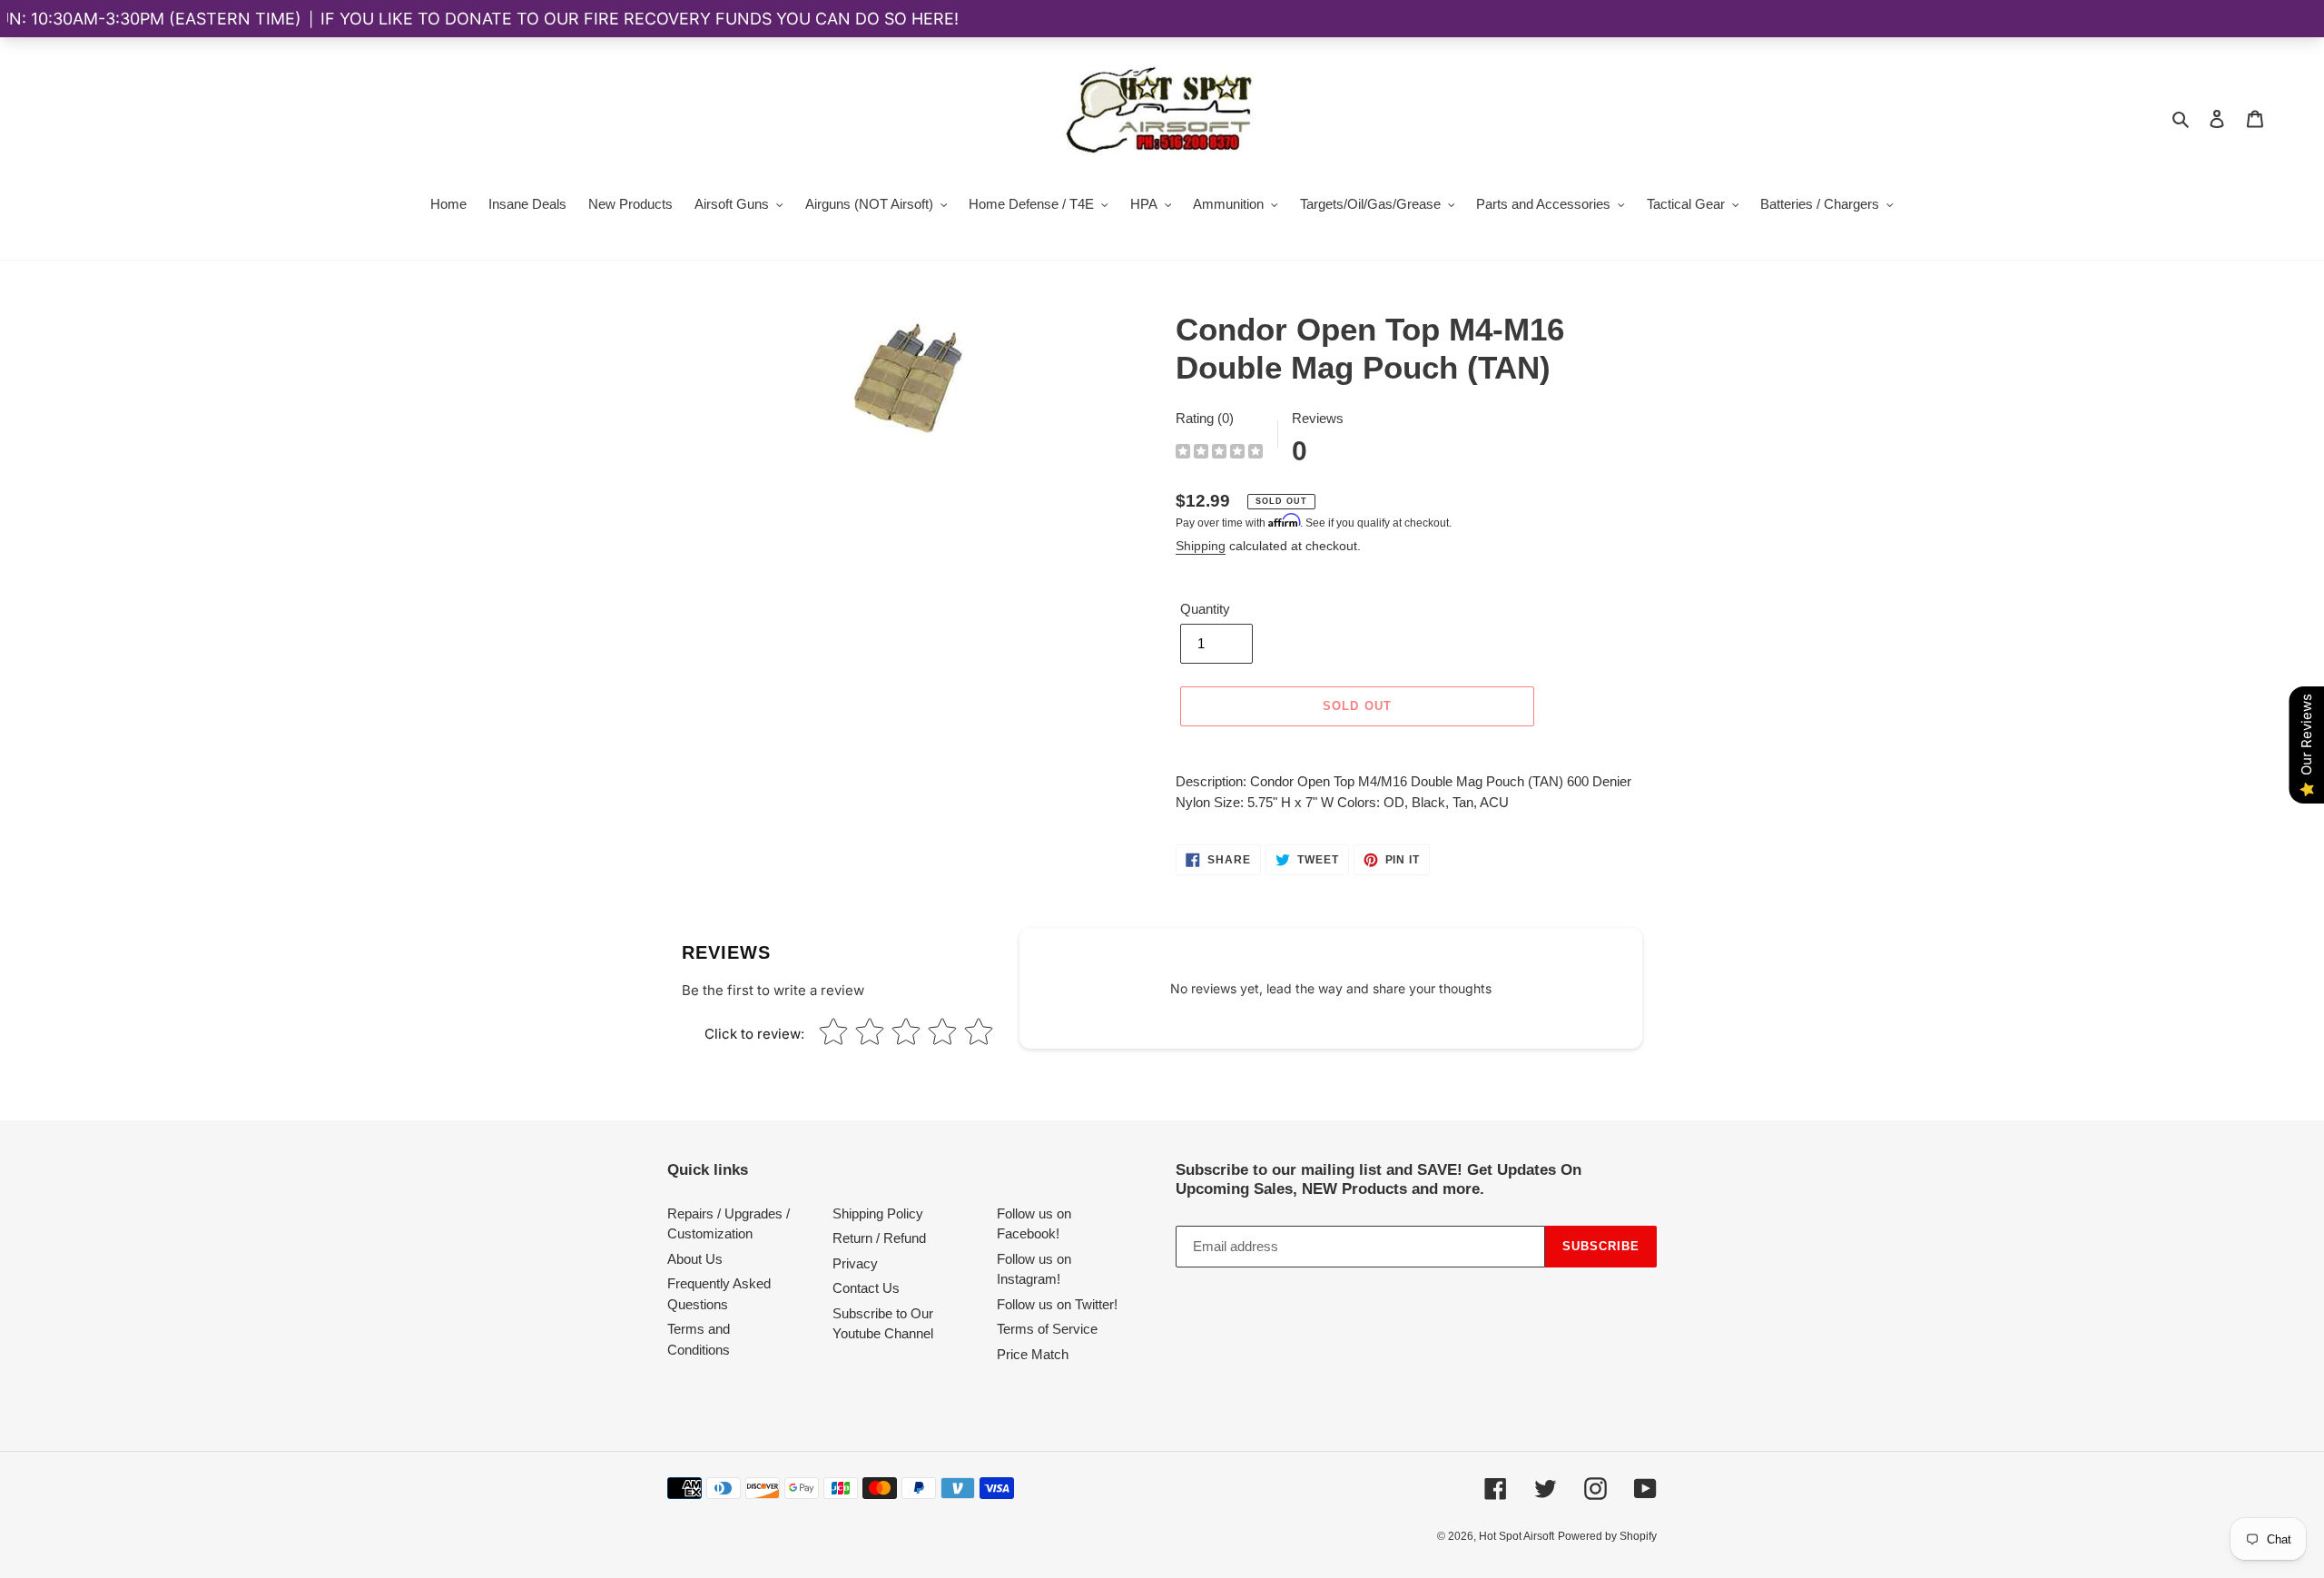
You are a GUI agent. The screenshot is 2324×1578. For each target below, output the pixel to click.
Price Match (1033, 1354)
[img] (1219, 454)
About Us (695, 1259)
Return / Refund (879, 1238)
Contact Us (866, 1288)
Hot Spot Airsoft (1517, 1536)
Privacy (855, 1263)
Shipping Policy (878, 1213)
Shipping (1201, 546)
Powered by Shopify (1607, 1536)
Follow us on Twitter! (1057, 1304)
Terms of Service (1047, 1329)
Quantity (1205, 609)
